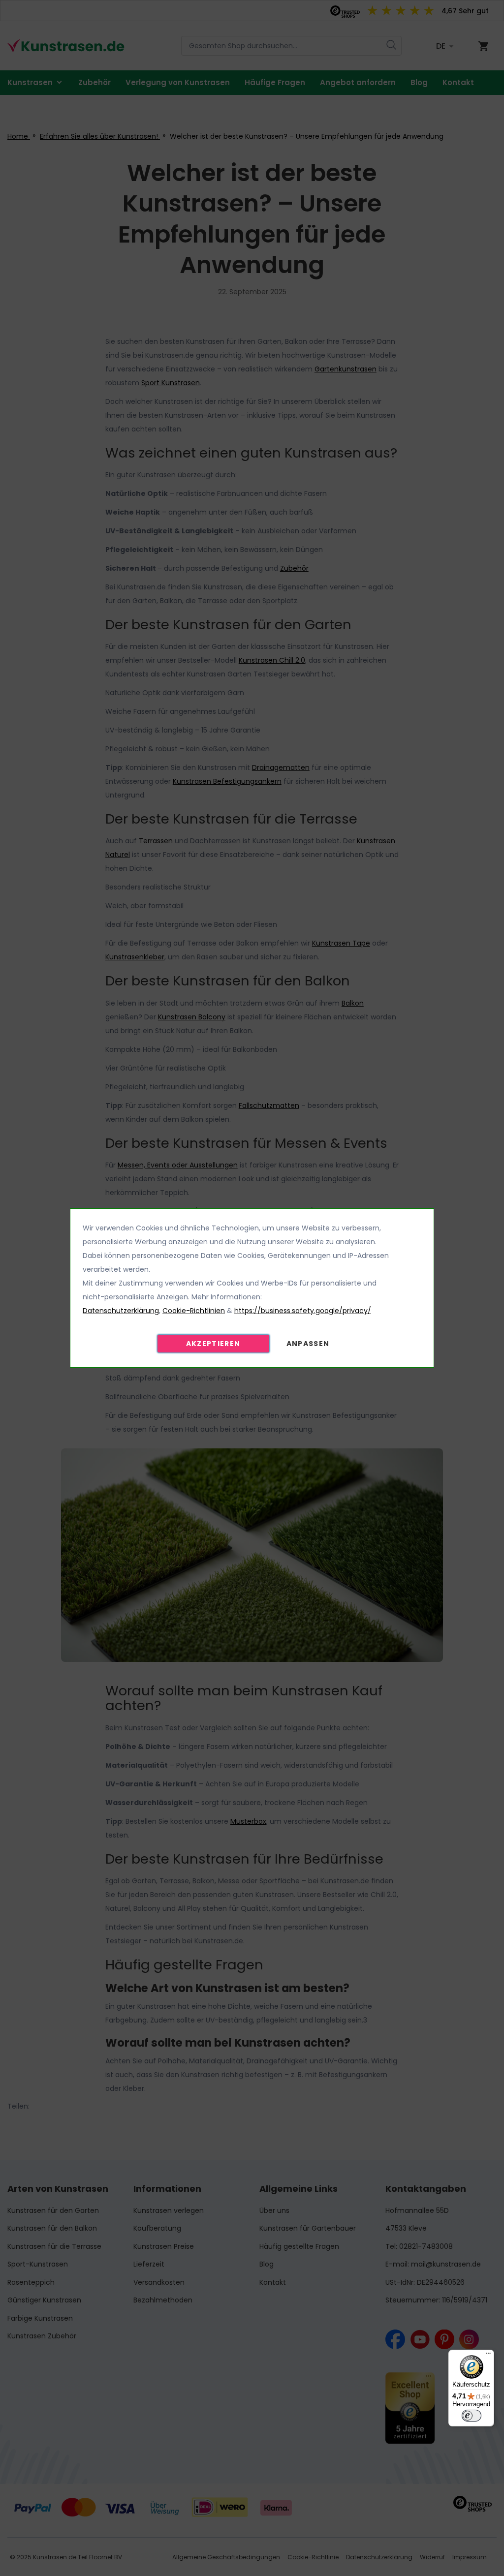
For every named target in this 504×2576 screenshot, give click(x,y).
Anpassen (308, 1344)
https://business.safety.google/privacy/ (303, 1311)
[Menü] (488, 2356)
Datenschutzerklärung (121, 1311)
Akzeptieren (213, 1344)
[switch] (472, 2416)
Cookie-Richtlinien (194, 1311)
